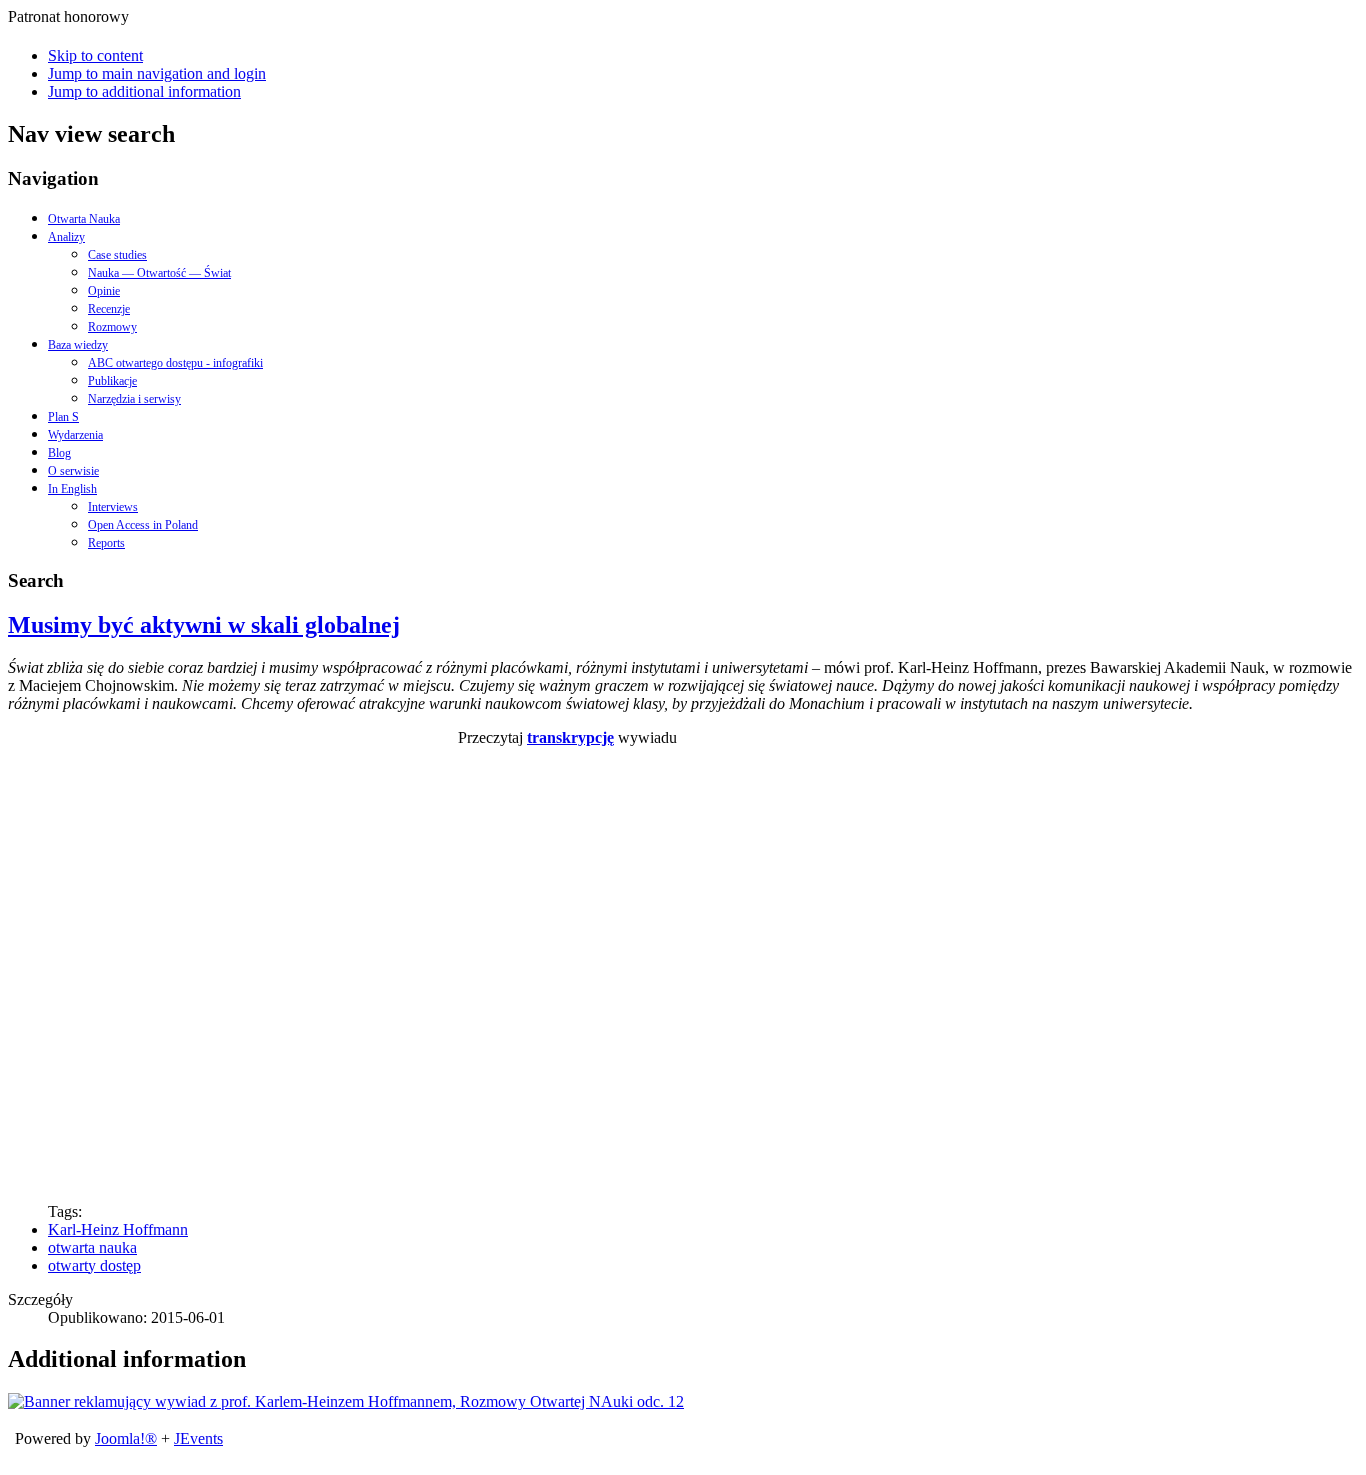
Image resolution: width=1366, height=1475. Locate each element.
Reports (106, 543)
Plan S (63, 417)
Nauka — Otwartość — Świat (159, 273)
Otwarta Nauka (84, 219)
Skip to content (95, 55)
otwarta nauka (92, 1247)
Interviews (113, 507)
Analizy (66, 237)
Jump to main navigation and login (157, 73)
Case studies (117, 255)
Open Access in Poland (143, 525)
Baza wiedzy (78, 345)
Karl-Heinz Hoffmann (118, 1229)
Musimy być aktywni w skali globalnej (204, 625)
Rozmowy (112, 327)
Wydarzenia (75, 435)
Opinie (104, 291)
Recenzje (109, 309)
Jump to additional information (144, 91)
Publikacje (112, 381)
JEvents (198, 1438)
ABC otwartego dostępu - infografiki (175, 363)
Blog (59, 453)
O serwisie (73, 471)
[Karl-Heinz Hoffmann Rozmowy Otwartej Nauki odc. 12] (346, 1401)
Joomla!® (126, 1438)
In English (72, 489)
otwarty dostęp (94, 1265)
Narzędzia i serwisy (134, 399)
